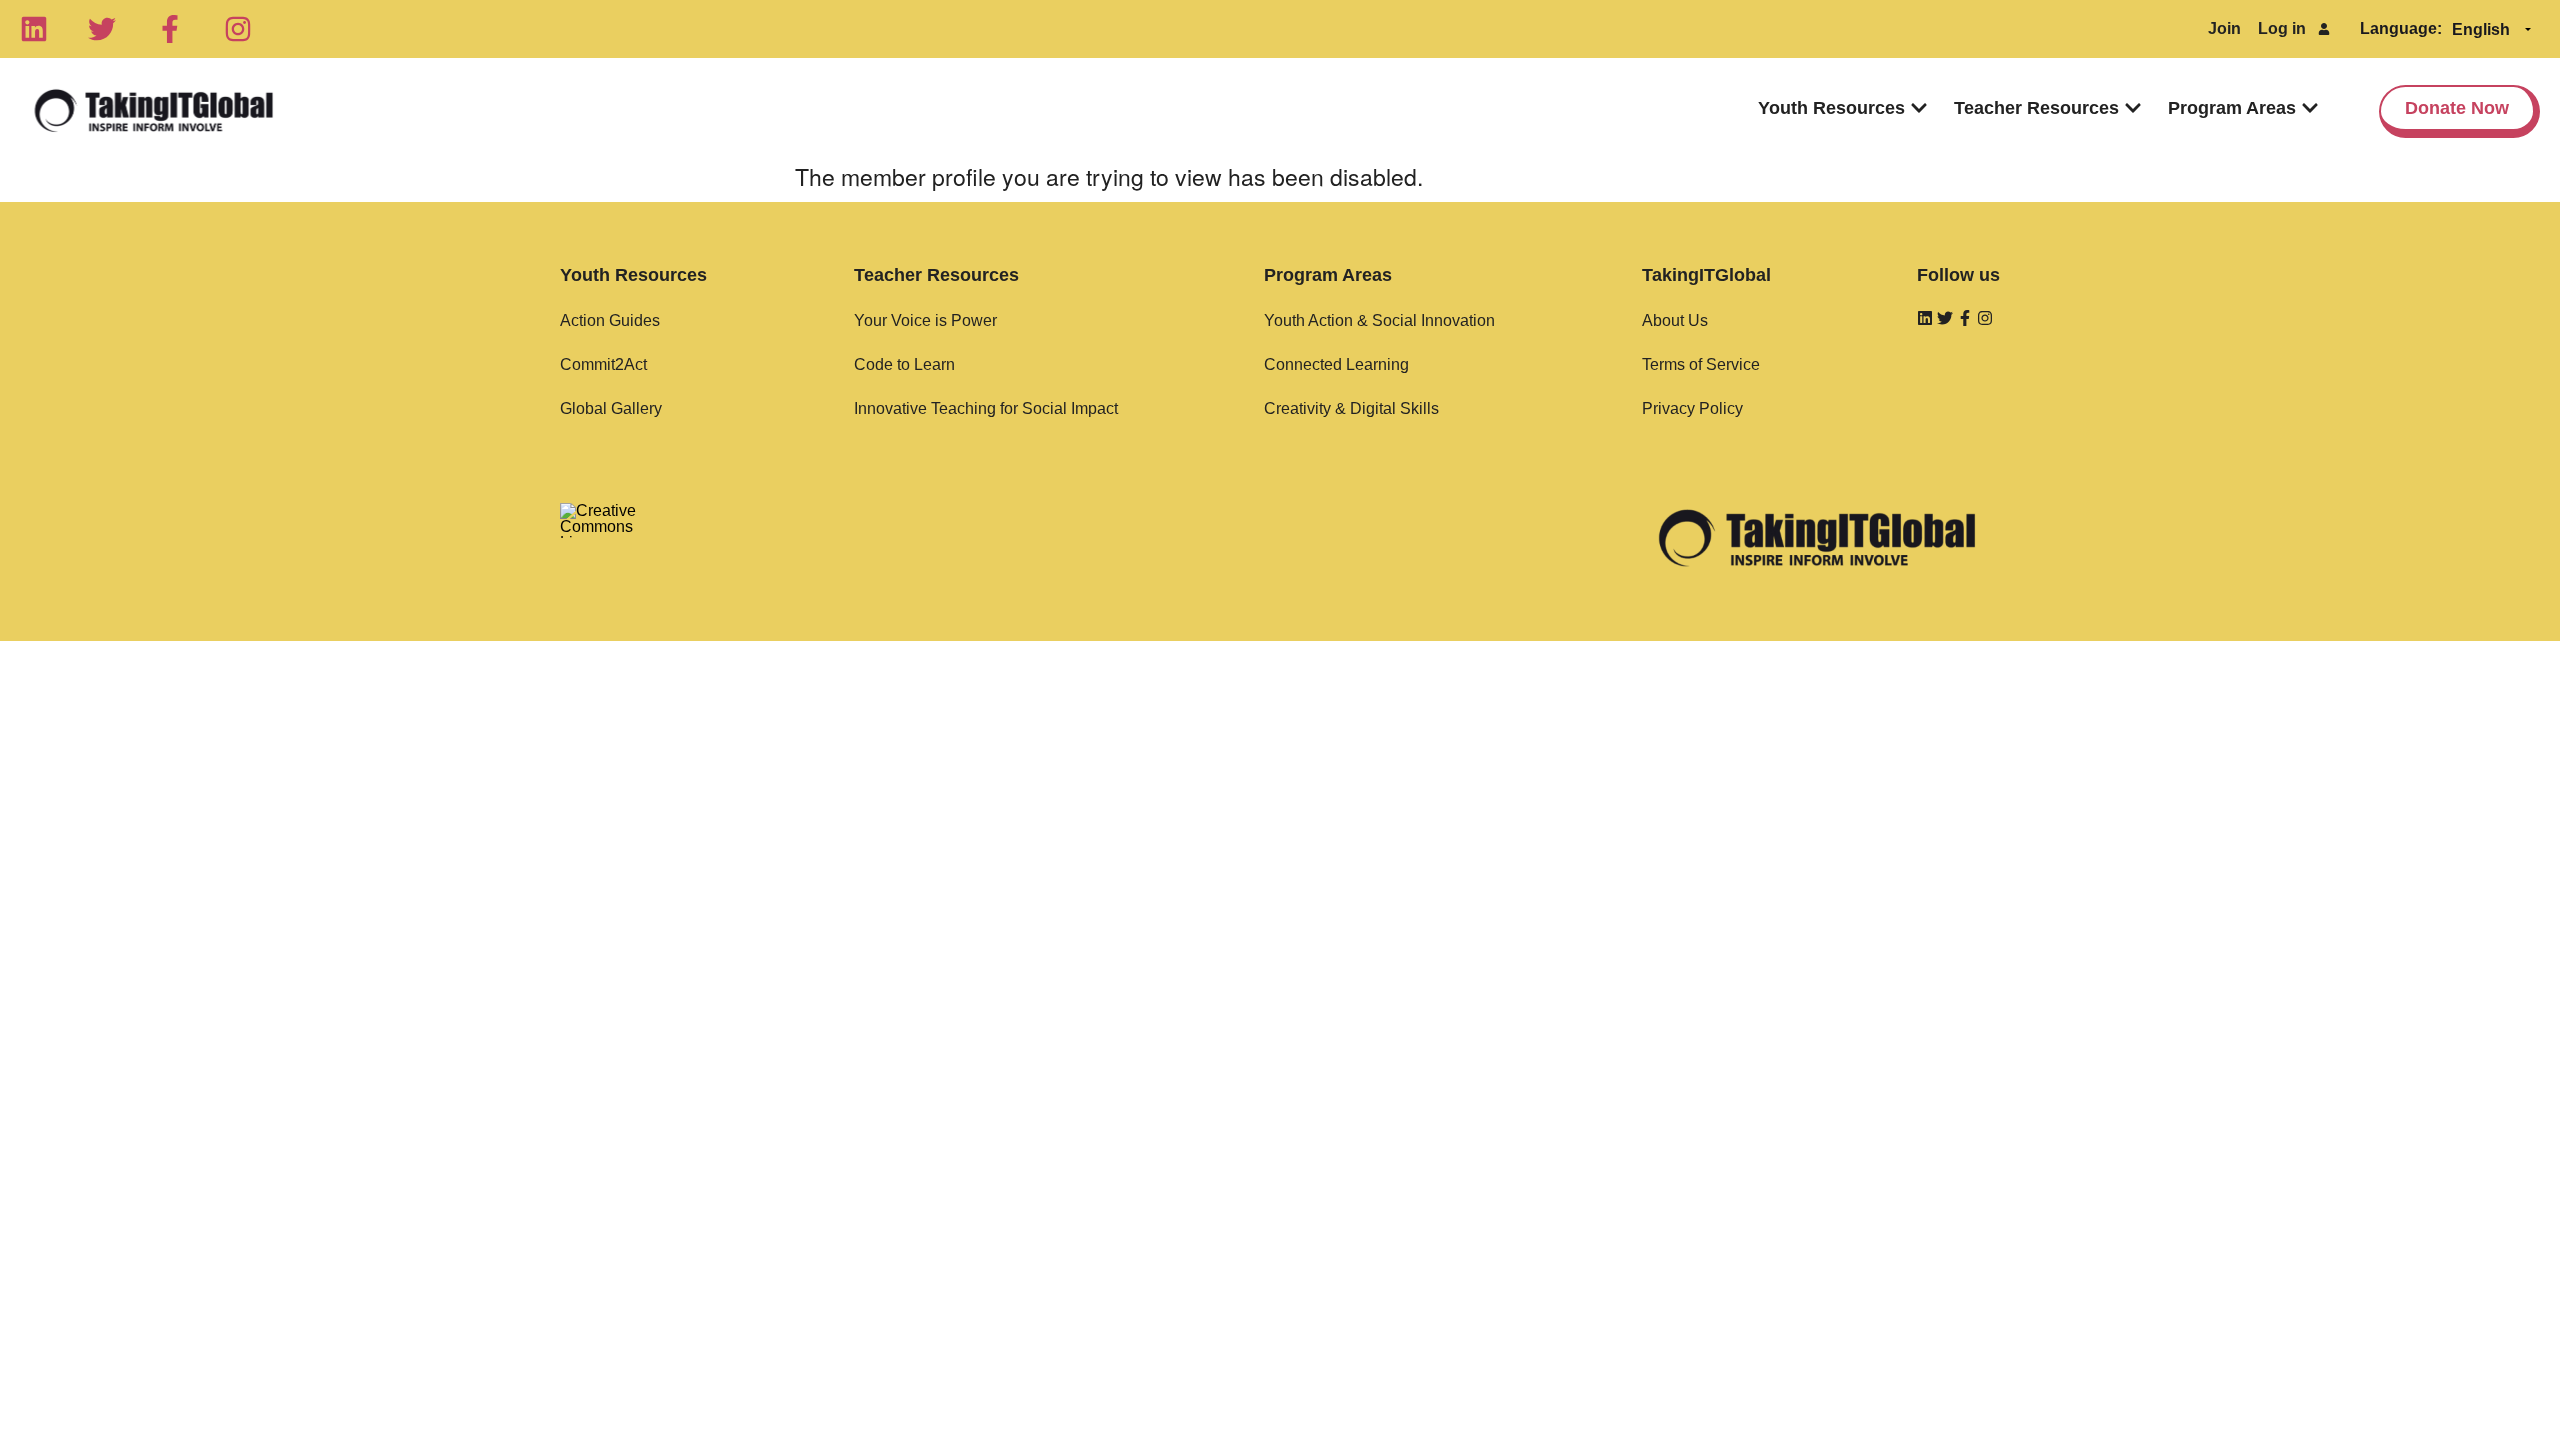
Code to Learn (904, 364)
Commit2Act (603, 364)
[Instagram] (238, 29)
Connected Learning (1336, 364)
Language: (2401, 28)
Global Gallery (611, 408)
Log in (2282, 28)
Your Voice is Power (925, 320)
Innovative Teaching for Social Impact (986, 408)
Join (2224, 28)
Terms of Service (1701, 364)
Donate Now (2457, 108)
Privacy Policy (1692, 408)
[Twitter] (102, 29)
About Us (1675, 320)
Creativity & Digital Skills (1351, 408)
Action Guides (610, 320)
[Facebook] (170, 29)
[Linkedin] (34, 29)
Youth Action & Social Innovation (1379, 320)
